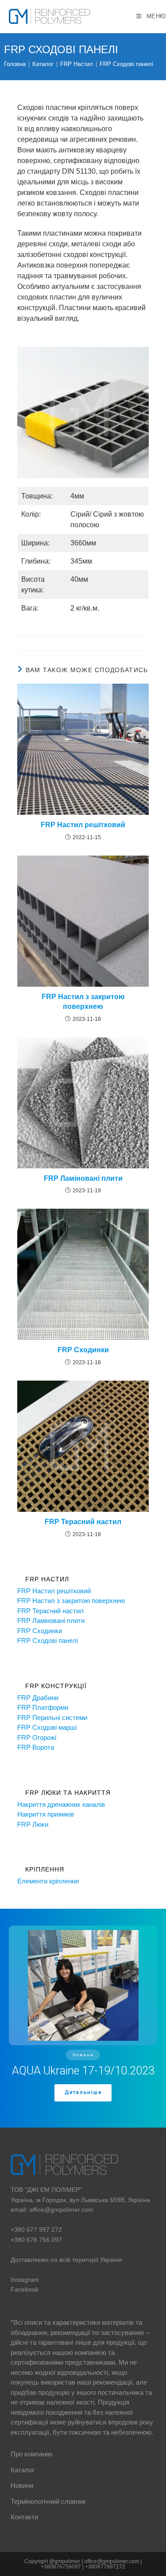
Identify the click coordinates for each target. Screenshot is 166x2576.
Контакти (24, 2517)
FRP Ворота (36, 1747)
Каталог (23, 2470)
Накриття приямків (46, 1814)
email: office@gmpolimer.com (52, 2210)
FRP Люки (33, 1824)
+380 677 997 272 (36, 2230)
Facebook (25, 2289)
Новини (22, 2485)
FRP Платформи (43, 1707)
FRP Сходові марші (47, 1727)
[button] (83, 2018)
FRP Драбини (38, 1698)
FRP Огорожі (37, 1737)
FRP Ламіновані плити (83, 1178)
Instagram (25, 2280)
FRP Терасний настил (83, 1522)
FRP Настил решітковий (83, 825)
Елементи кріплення (48, 1881)
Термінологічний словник (48, 2501)
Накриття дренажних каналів (61, 1804)
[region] (83, 2018)
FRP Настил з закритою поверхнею (83, 1002)
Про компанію (31, 2454)
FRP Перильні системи (52, 1718)
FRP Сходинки (83, 1350)
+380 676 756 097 (36, 2240)
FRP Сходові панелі (126, 64)
